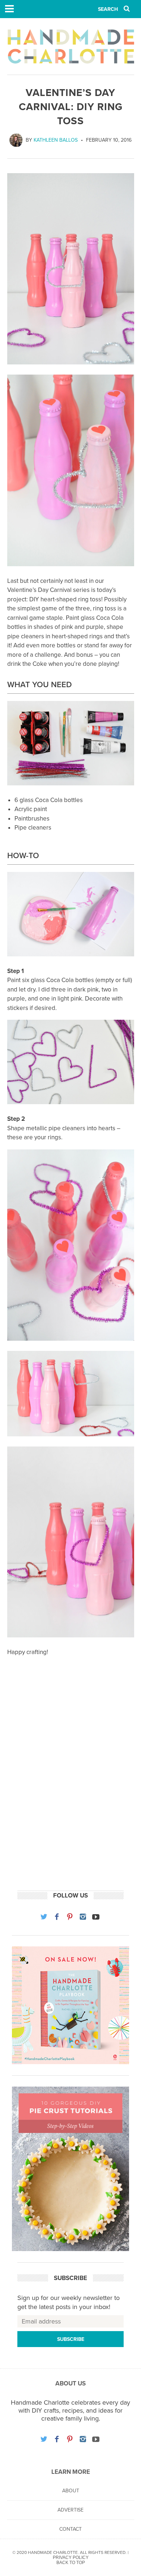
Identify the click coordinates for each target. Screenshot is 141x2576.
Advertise (70, 2510)
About (71, 2491)
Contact (70, 2529)
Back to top (71, 2563)
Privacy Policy (71, 2558)
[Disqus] (71, 1786)
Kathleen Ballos (56, 140)
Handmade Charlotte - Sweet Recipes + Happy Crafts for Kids (71, 46)
